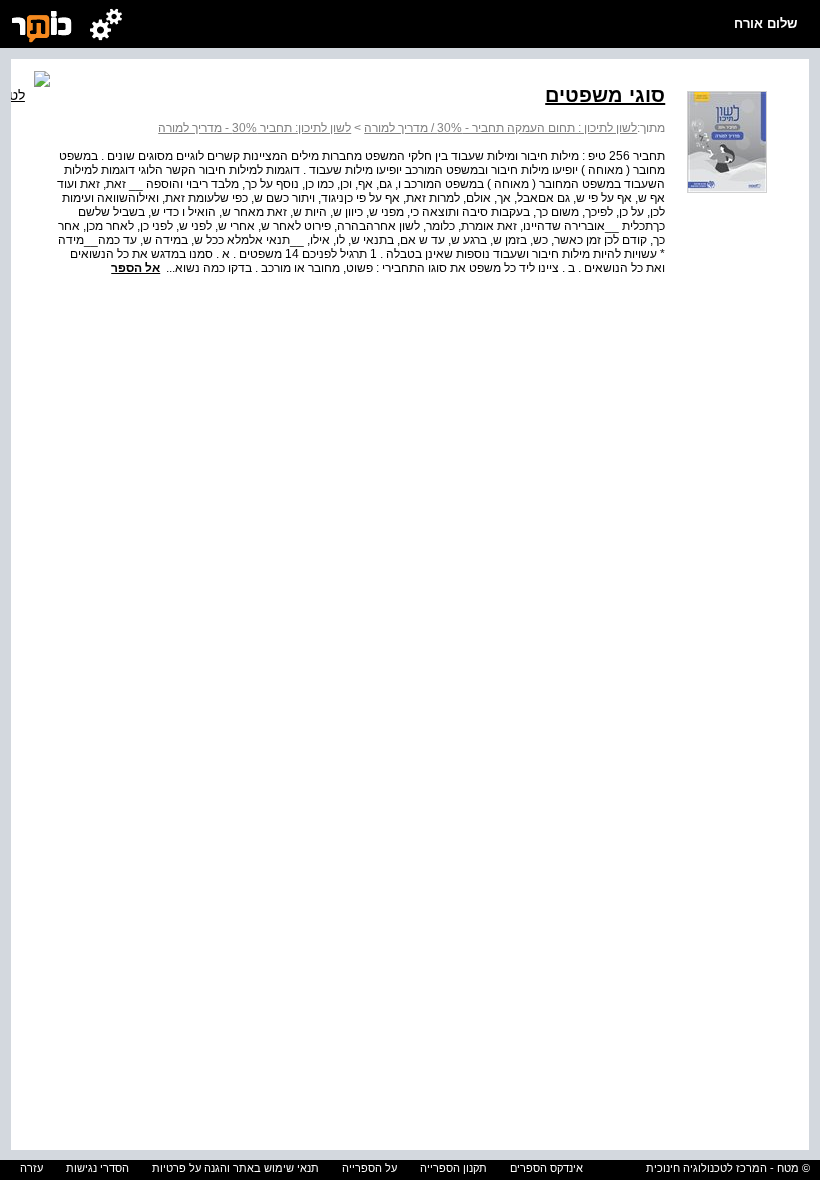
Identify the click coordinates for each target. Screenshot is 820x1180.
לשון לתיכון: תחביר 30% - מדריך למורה (254, 128)
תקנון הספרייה (453, 1168)
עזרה (31, 1168)
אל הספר (135, 268)
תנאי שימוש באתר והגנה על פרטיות (235, 1168)
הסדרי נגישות (97, 1168)
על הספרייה (369, 1168)
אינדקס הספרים (546, 1168)
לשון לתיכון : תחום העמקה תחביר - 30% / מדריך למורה (500, 128)
